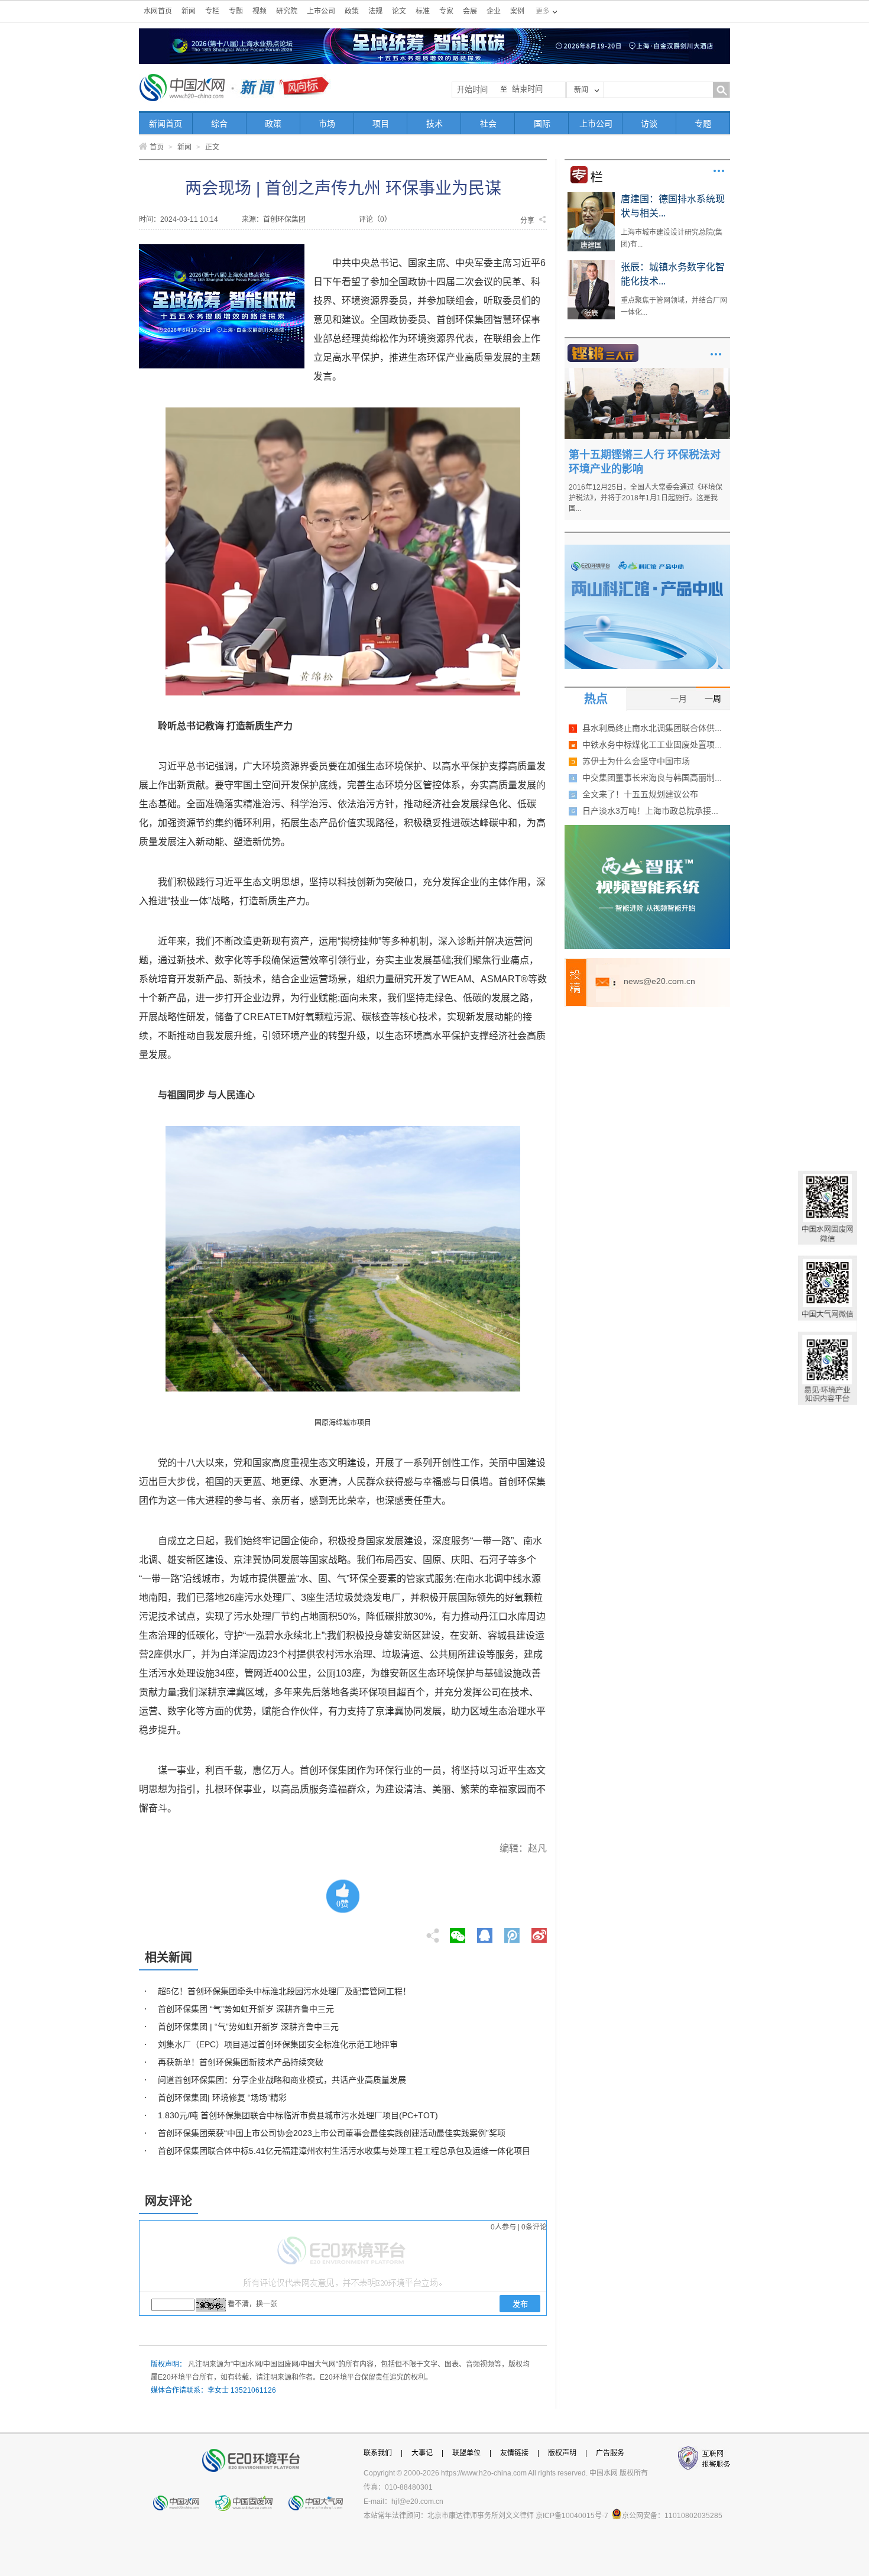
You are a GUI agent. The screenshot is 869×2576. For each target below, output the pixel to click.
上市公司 (321, 11)
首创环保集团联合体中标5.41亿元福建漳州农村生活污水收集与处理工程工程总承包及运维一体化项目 (344, 2151)
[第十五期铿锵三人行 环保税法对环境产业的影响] (647, 372)
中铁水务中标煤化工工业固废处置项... (652, 745)
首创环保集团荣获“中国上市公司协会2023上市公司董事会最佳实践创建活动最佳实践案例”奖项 (332, 2133)
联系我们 (378, 2453)
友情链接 (514, 2453)
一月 (679, 698)
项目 (381, 124)
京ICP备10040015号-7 (572, 2516)
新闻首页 (166, 124)
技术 (434, 124)
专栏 (212, 11)
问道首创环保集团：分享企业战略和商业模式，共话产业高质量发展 (282, 2080)
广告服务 (610, 2453)
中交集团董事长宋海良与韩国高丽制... (652, 778)
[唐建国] (591, 196)
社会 (488, 124)
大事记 (422, 2453)
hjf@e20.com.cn (417, 2501)
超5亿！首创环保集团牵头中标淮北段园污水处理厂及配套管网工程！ (284, 1991)
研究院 (287, 11)
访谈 (649, 124)
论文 (399, 11)
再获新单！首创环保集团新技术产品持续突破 (241, 2062)
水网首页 (158, 11)
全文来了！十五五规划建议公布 (640, 794)
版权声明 (562, 2453)
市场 (327, 124)
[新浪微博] (539, 1932)
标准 (423, 11)
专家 (446, 11)
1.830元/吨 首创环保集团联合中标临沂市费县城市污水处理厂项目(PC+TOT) (298, 2115)
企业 (494, 11)
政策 (352, 11)
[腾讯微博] (513, 1932)
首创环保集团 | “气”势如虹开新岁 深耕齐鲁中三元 (248, 2027)
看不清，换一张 (252, 2304)
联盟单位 (466, 2453)
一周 (713, 698)
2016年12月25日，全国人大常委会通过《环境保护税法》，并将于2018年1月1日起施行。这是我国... (646, 498)
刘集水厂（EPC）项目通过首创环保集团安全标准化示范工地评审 (278, 2044)
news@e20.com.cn (659, 981)
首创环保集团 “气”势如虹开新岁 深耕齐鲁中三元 (246, 2009)
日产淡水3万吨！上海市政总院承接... (650, 811)
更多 (719, 171)
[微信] (458, 1932)
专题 (236, 11)
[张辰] (591, 264)
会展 (470, 11)
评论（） (375, 219)
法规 (375, 11)
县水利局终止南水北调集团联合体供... (652, 728)
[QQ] (485, 1932)
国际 (542, 124)
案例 (517, 11)
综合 (219, 124)
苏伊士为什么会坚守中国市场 (636, 761)
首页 (157, 147)
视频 (260, 11)
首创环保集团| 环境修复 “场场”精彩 (222, 2098)
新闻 (189, 11)
